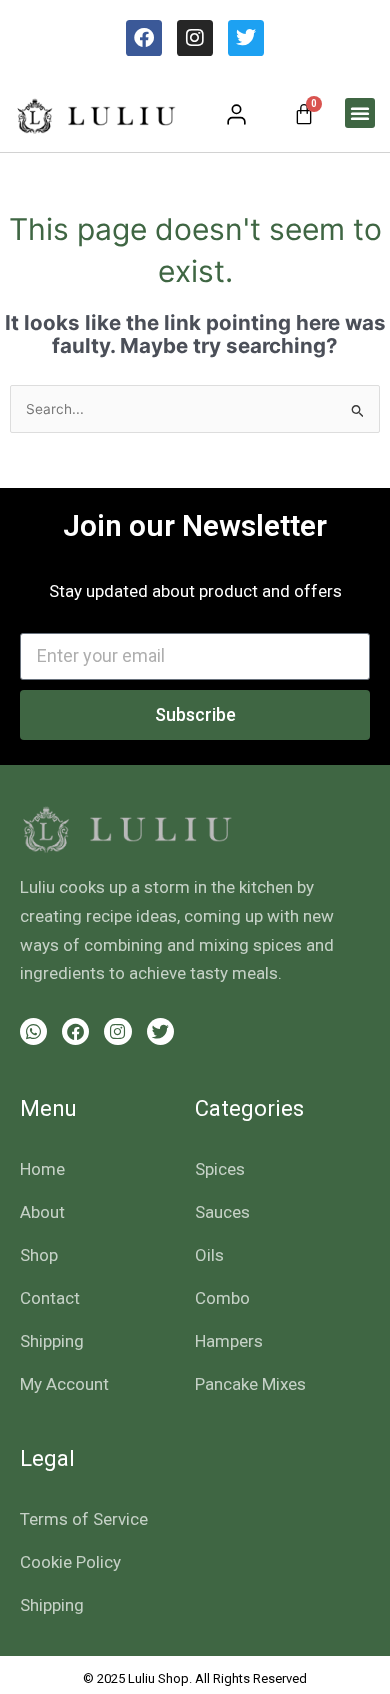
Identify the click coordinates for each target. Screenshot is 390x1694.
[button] (360, 113)
